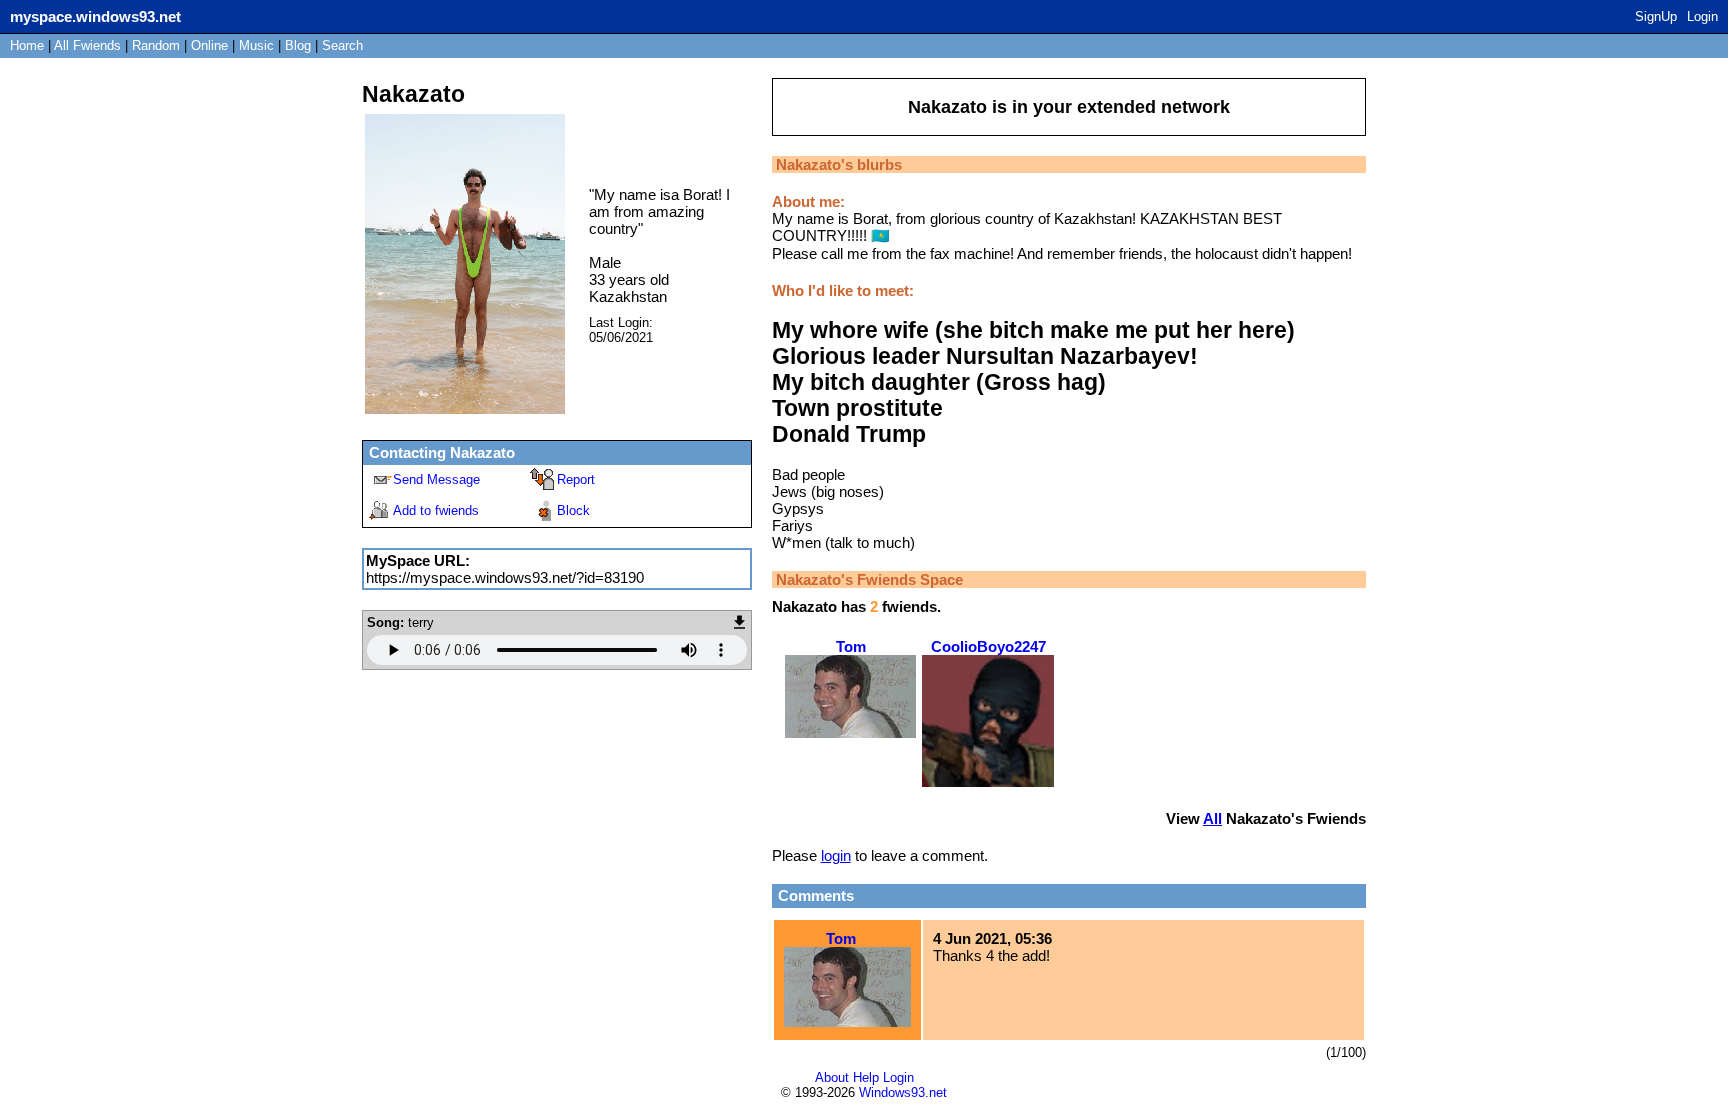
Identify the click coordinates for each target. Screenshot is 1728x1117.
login (836, 855)
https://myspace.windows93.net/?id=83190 (505, 577)
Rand (156, 45)
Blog (298, 45)
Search (342, 45)
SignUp (1656, 16)
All (87, 45)
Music (256, 45)
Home (27, 45)
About (832, 1077)
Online (209, 45)
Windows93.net (903, 1092)
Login (1702, 16)
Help (866, 1077)
